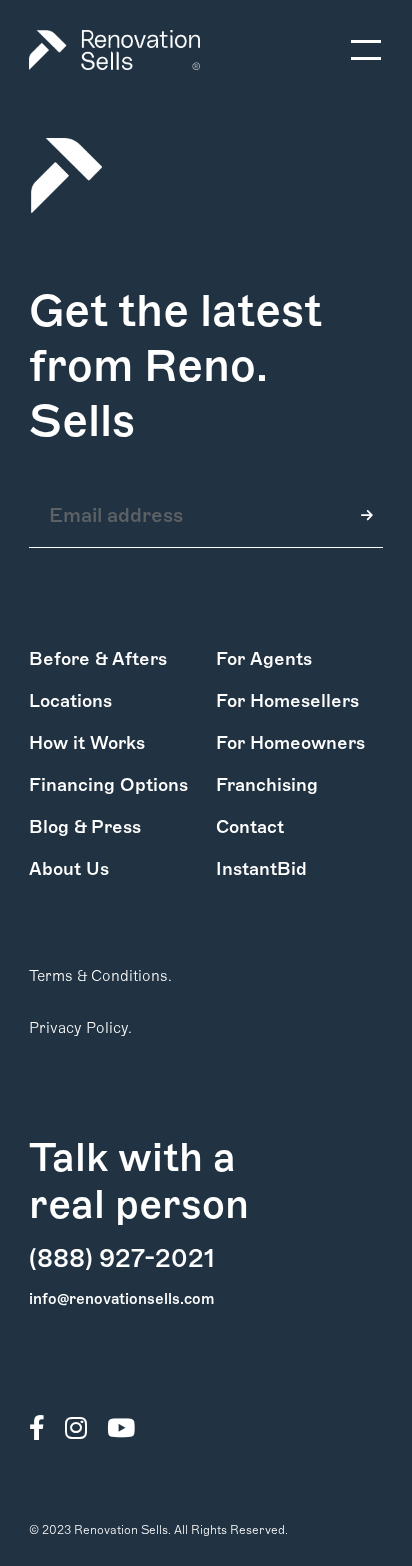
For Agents (264, 659)
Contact (250, 827)
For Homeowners (290, 743)
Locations (70, 701)
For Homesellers (287, 701)
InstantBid (261, 869)
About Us (69, 869)
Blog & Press (85, 827)
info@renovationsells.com (121, 1299)
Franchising (267, 785)
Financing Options (108, 785)
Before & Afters (98, 659)
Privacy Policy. (80, 1028)
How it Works (87, 743)
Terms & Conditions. (100, 976)
